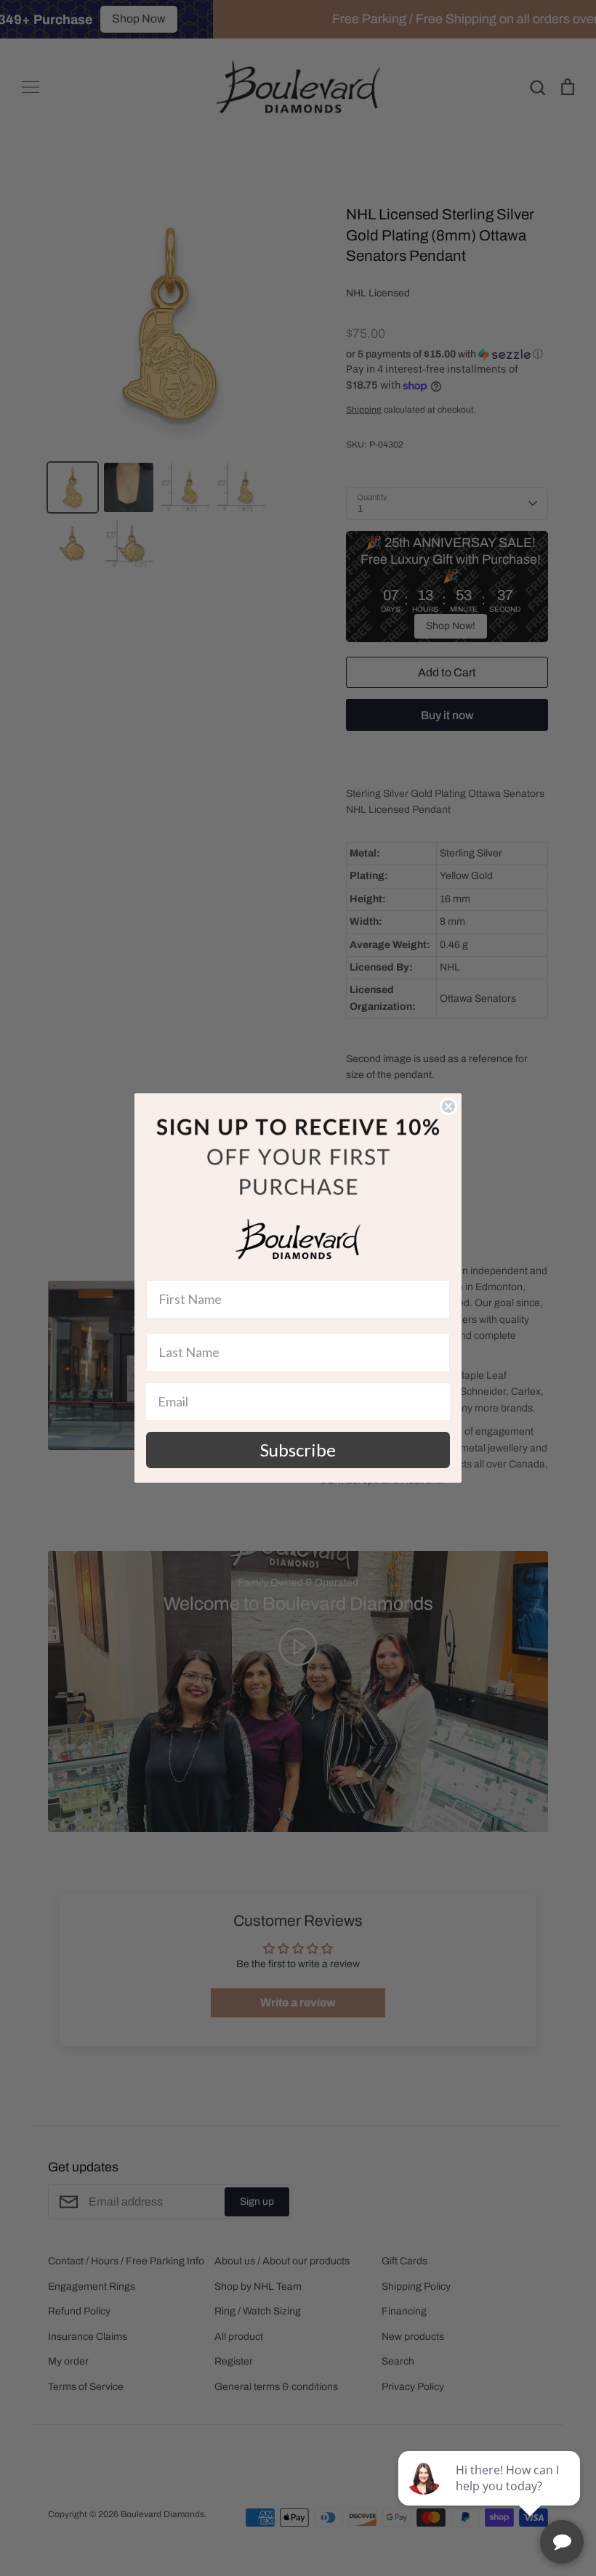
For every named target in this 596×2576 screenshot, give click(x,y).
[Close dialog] (448, 1106)
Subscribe (298, 1450)
